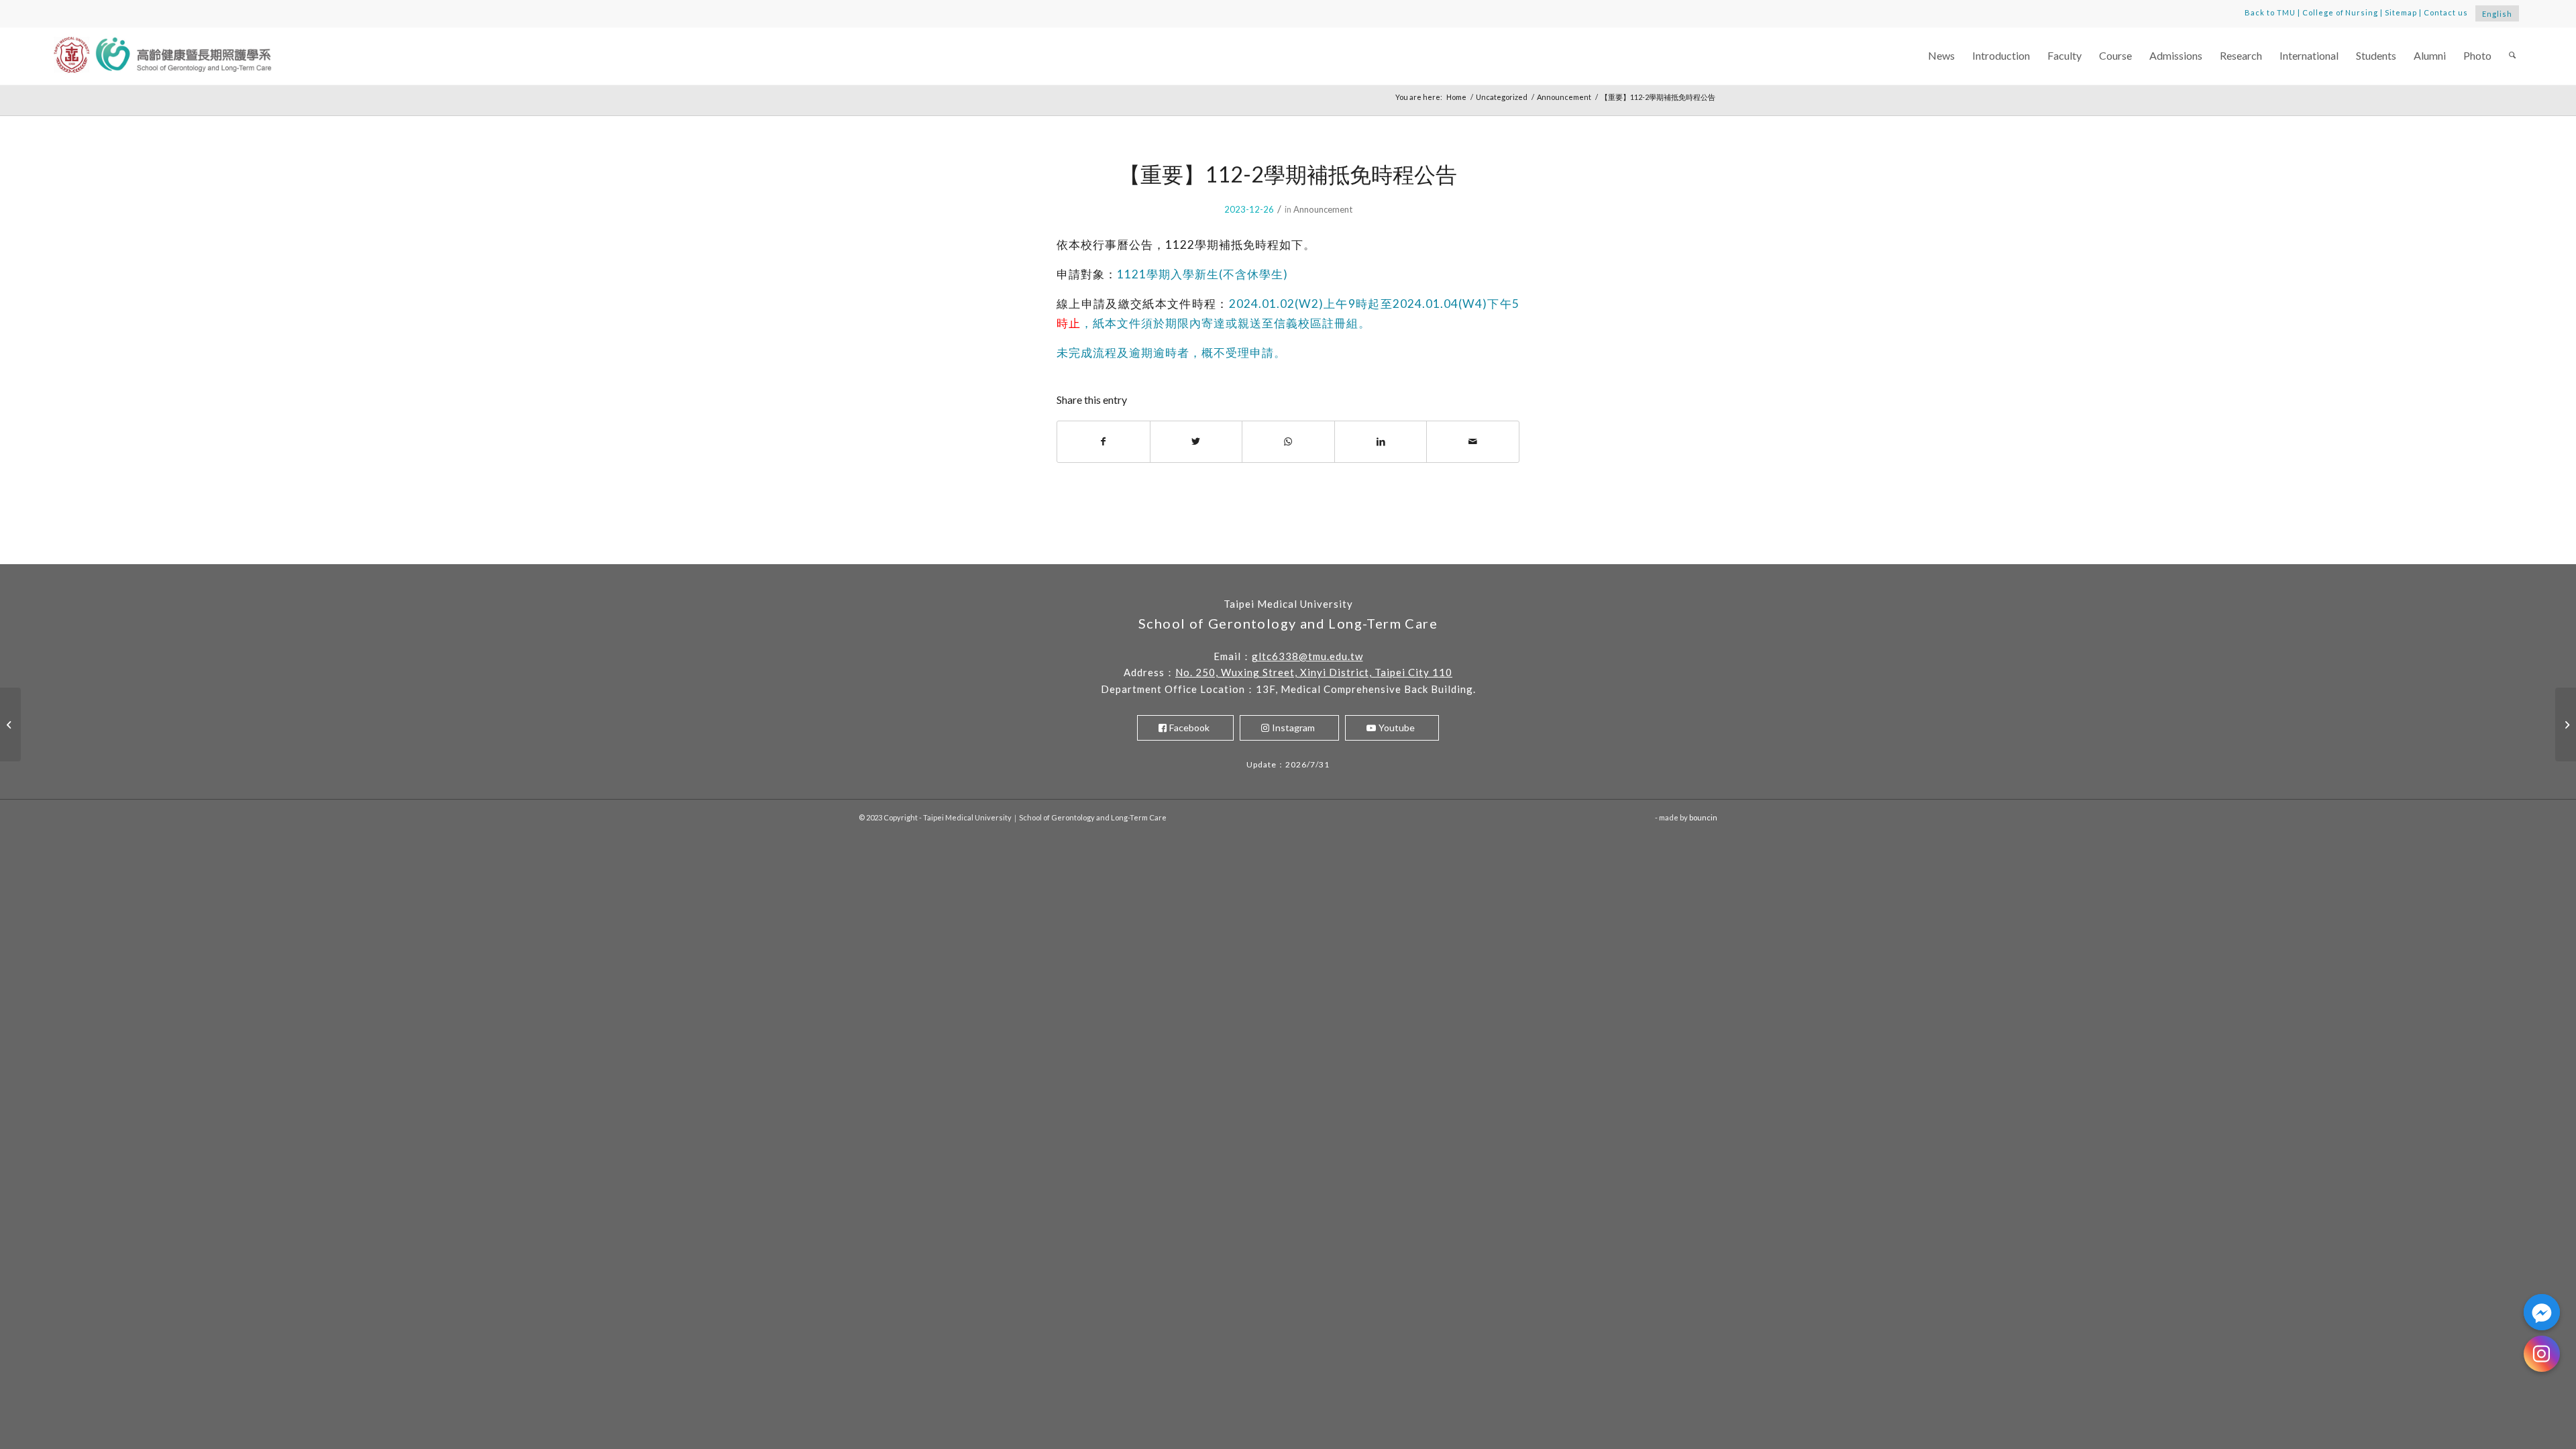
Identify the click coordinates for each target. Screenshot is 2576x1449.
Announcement (1323, 209)
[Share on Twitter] (1196, 441)
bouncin (1703, 817)
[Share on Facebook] (1104, 441)
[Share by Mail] (1473, 441)
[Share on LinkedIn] (1381, 441)
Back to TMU (2270, 12)
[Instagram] (2542, 1354)
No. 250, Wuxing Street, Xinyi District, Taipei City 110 (1314, 672)
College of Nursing (2341, 12)
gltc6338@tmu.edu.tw (1307, 656)
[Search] (2512, 56)
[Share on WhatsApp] (1288, 441)
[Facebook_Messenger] (2542, 1312)
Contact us (2446, 12)
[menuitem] (1941, 56)
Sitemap (2401, 12)
